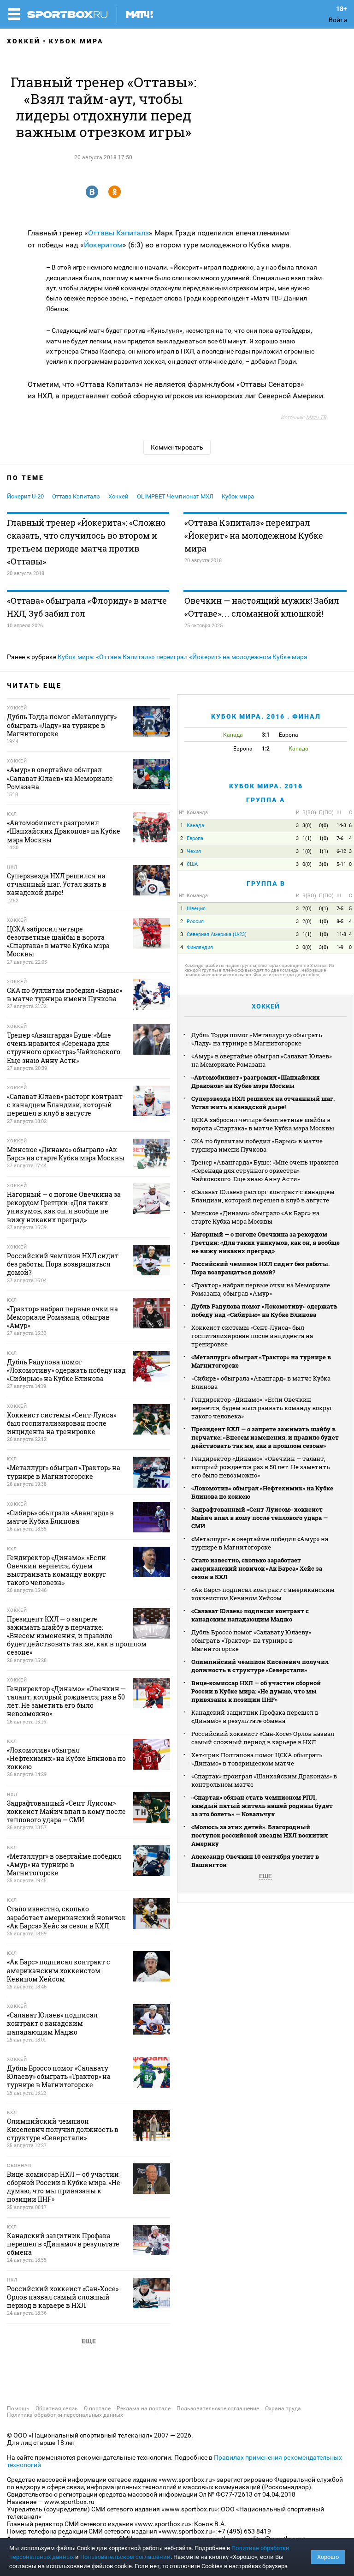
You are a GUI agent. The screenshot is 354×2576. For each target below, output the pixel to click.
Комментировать (177, 447)
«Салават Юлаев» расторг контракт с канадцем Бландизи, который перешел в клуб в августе (263, 1196)
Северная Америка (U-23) (217, 934)
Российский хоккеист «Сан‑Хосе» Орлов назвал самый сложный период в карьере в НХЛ (263, 1738)
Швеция (196, 909)
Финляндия (200, 947)
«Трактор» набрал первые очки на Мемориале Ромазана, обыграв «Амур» (261, 1289)
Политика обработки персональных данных (65, 2415)
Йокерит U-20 (25, 496)
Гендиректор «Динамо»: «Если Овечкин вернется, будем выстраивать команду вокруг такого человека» (262, 1408)
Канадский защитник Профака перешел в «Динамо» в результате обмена (255, 1717)
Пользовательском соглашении (125, 2557)
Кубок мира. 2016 (266, 786)
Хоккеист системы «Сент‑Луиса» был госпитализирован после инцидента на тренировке (252, 1336)
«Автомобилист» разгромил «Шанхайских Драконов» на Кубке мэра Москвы (256, 1081)
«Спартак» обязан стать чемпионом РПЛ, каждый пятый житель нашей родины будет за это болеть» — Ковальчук (262, 1806)
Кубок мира (76, 41)
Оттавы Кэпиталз (118, 233)
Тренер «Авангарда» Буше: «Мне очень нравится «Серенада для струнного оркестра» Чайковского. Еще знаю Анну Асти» (265, 1171)
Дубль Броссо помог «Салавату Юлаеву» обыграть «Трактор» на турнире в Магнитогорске (251, 1640)
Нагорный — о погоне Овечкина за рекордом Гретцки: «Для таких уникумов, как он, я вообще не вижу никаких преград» (265, 1243)
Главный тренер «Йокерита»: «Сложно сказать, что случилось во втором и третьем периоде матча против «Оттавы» (86, 542)
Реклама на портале (144, 2408)
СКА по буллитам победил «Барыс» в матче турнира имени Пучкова (257, 1145)
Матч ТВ (316, 417)
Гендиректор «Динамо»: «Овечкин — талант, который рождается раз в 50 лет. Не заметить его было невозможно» (261, 1467)
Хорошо (328, 2557)
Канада (195, 826)
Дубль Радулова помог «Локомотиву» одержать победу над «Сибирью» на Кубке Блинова (264, 1310)
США (192, 864)
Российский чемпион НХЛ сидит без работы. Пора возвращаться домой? (260, 1268)
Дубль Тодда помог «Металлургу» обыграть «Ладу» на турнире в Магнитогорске (257, 1039)
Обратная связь (57, 2408)
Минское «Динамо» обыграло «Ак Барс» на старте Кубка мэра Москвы (255, 1217)
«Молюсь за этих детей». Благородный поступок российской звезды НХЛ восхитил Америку (260, 1835)
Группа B (266, 883)
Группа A (266, 800)
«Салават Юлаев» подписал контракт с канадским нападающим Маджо (250, 1615)
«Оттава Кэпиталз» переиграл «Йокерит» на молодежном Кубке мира (254, 535)
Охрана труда (283, 2408)
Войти (338, 20)
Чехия (194, 851)
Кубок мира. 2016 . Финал (266, 716)
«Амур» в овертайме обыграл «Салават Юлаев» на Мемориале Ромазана (262, 1060)
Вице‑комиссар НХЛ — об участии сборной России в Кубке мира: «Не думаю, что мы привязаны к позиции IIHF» (256, 1691)
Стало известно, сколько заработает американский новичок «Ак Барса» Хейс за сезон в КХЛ (257, 1568)
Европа (195, 838)
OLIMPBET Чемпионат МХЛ (175, 496)
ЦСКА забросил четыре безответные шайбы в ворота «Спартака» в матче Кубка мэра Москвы (263, 1124)
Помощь (18, 2408)
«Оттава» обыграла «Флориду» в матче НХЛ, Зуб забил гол (87, 607)
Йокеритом (103, 245)
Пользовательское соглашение (218, 2408)
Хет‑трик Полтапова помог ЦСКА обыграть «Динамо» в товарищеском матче (257, 1759)
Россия (195, 922)
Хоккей (24, 41)
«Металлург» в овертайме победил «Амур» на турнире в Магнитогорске (260, 1543)
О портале (97, 2408)
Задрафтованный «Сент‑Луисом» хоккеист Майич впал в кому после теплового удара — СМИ (260, 1518)
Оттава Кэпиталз (76, 496)
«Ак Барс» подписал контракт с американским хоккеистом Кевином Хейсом (263, 1594)
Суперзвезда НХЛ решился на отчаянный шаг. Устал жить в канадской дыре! (263, 1103)
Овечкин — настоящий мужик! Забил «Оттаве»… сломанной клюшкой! (262, 607)
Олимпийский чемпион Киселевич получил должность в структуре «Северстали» (260, 1666)
